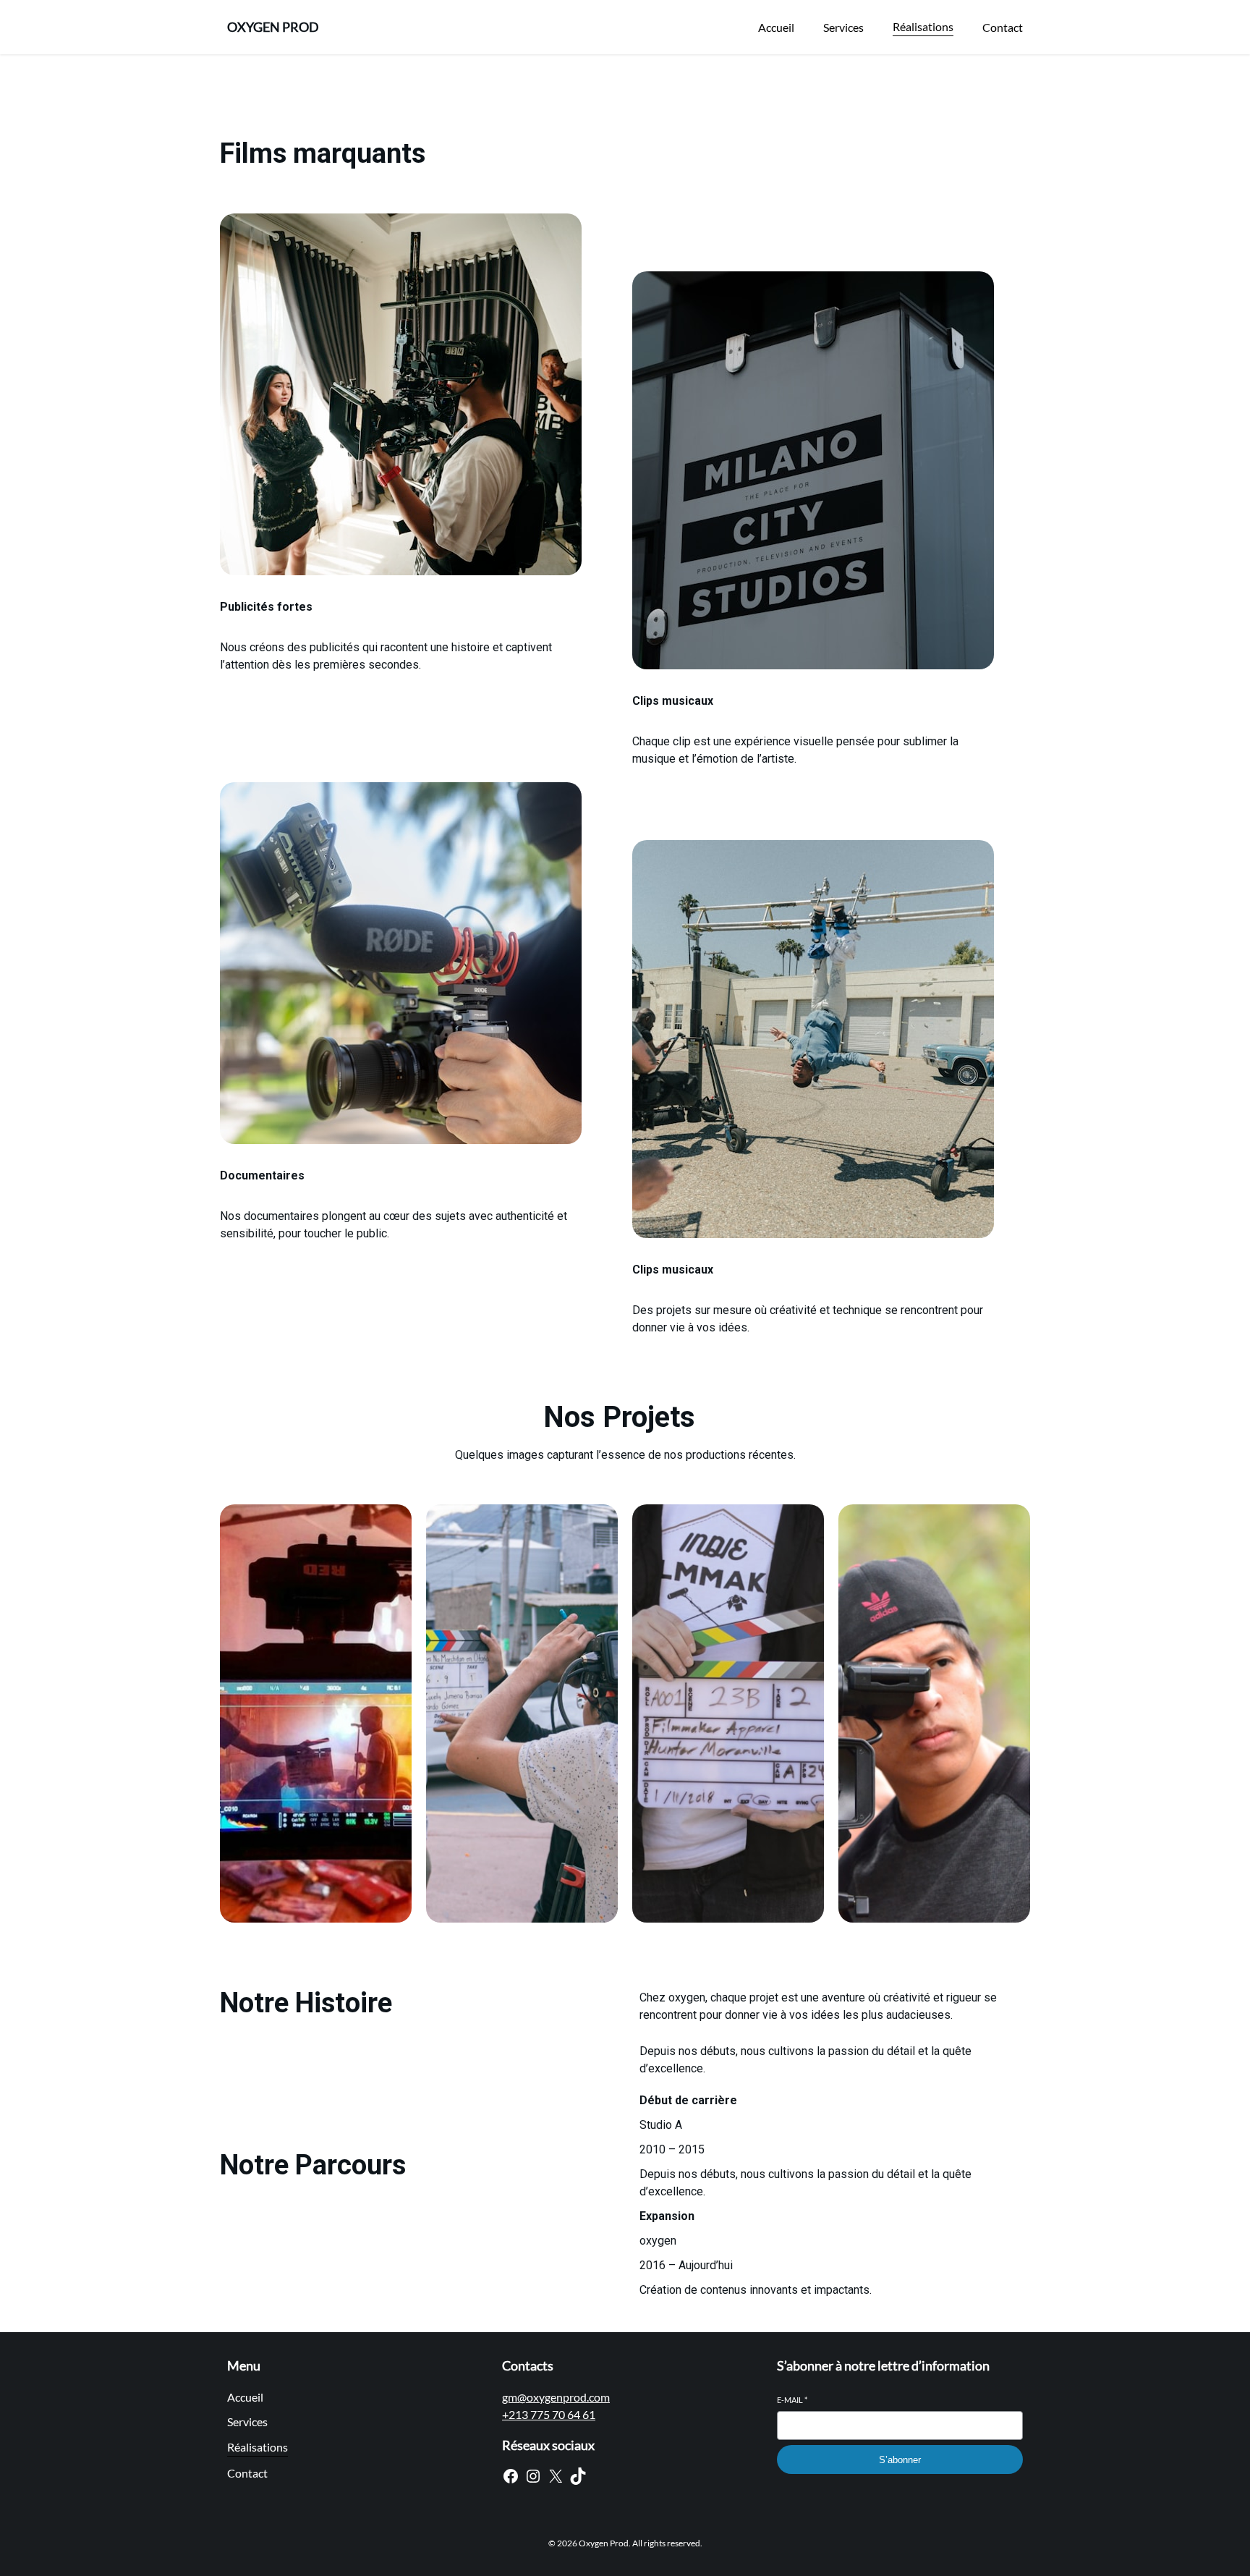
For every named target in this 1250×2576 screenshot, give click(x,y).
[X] (556, 2476)
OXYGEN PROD (273, 27)
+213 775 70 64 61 (549, 2414)
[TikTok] (578, 2476)
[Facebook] (511, 2476)
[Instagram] (533, 2476)
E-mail (792, 2400)
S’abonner (900, 2460)
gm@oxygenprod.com (556, 2397)
